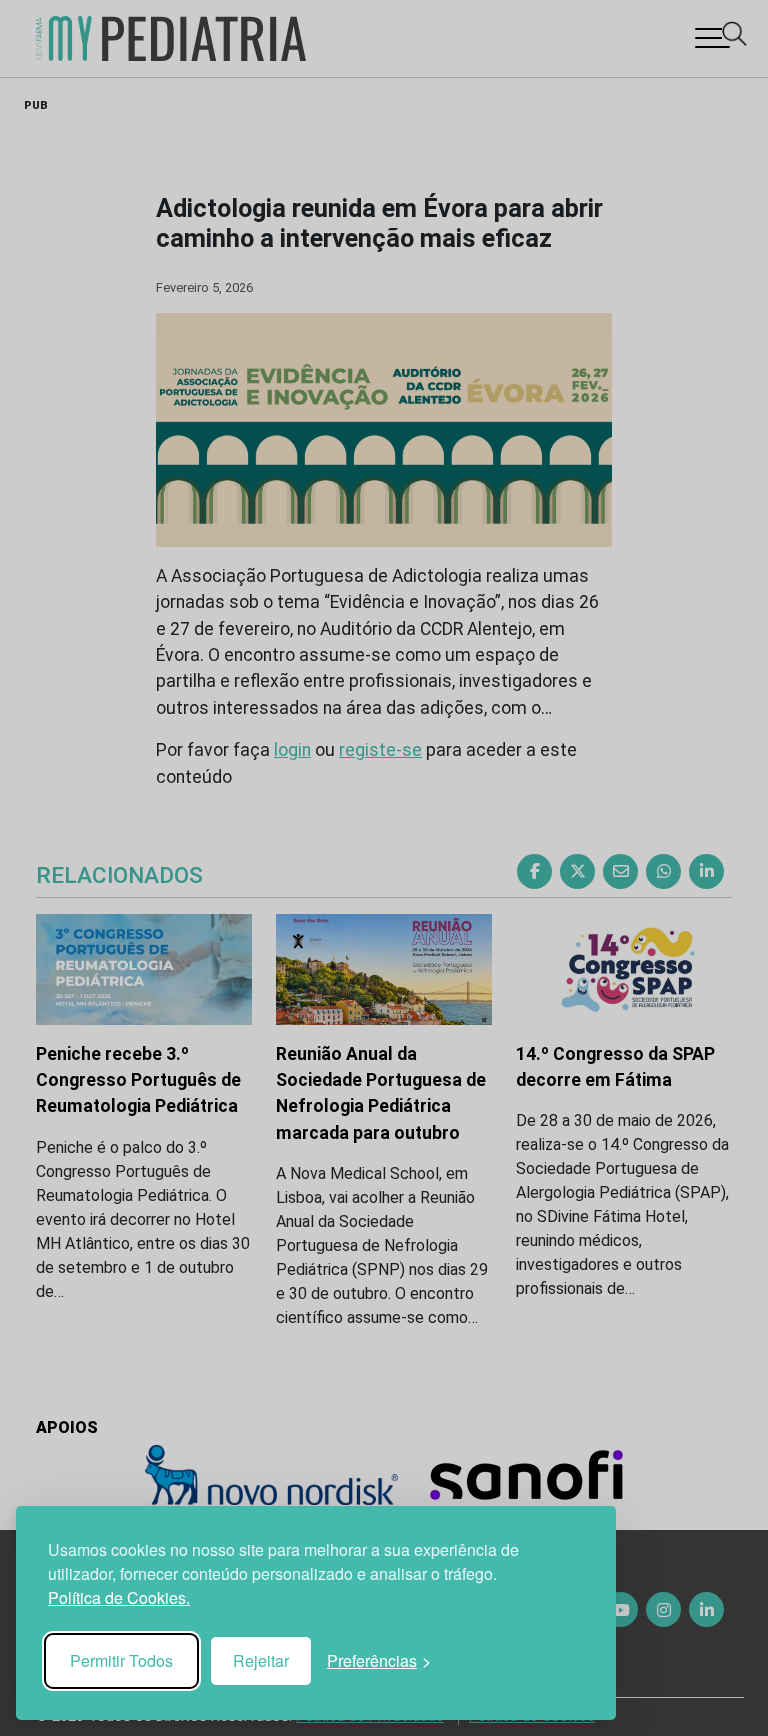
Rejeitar (261, 1660)
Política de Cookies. (119, 1597)
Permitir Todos (121, 1660)
